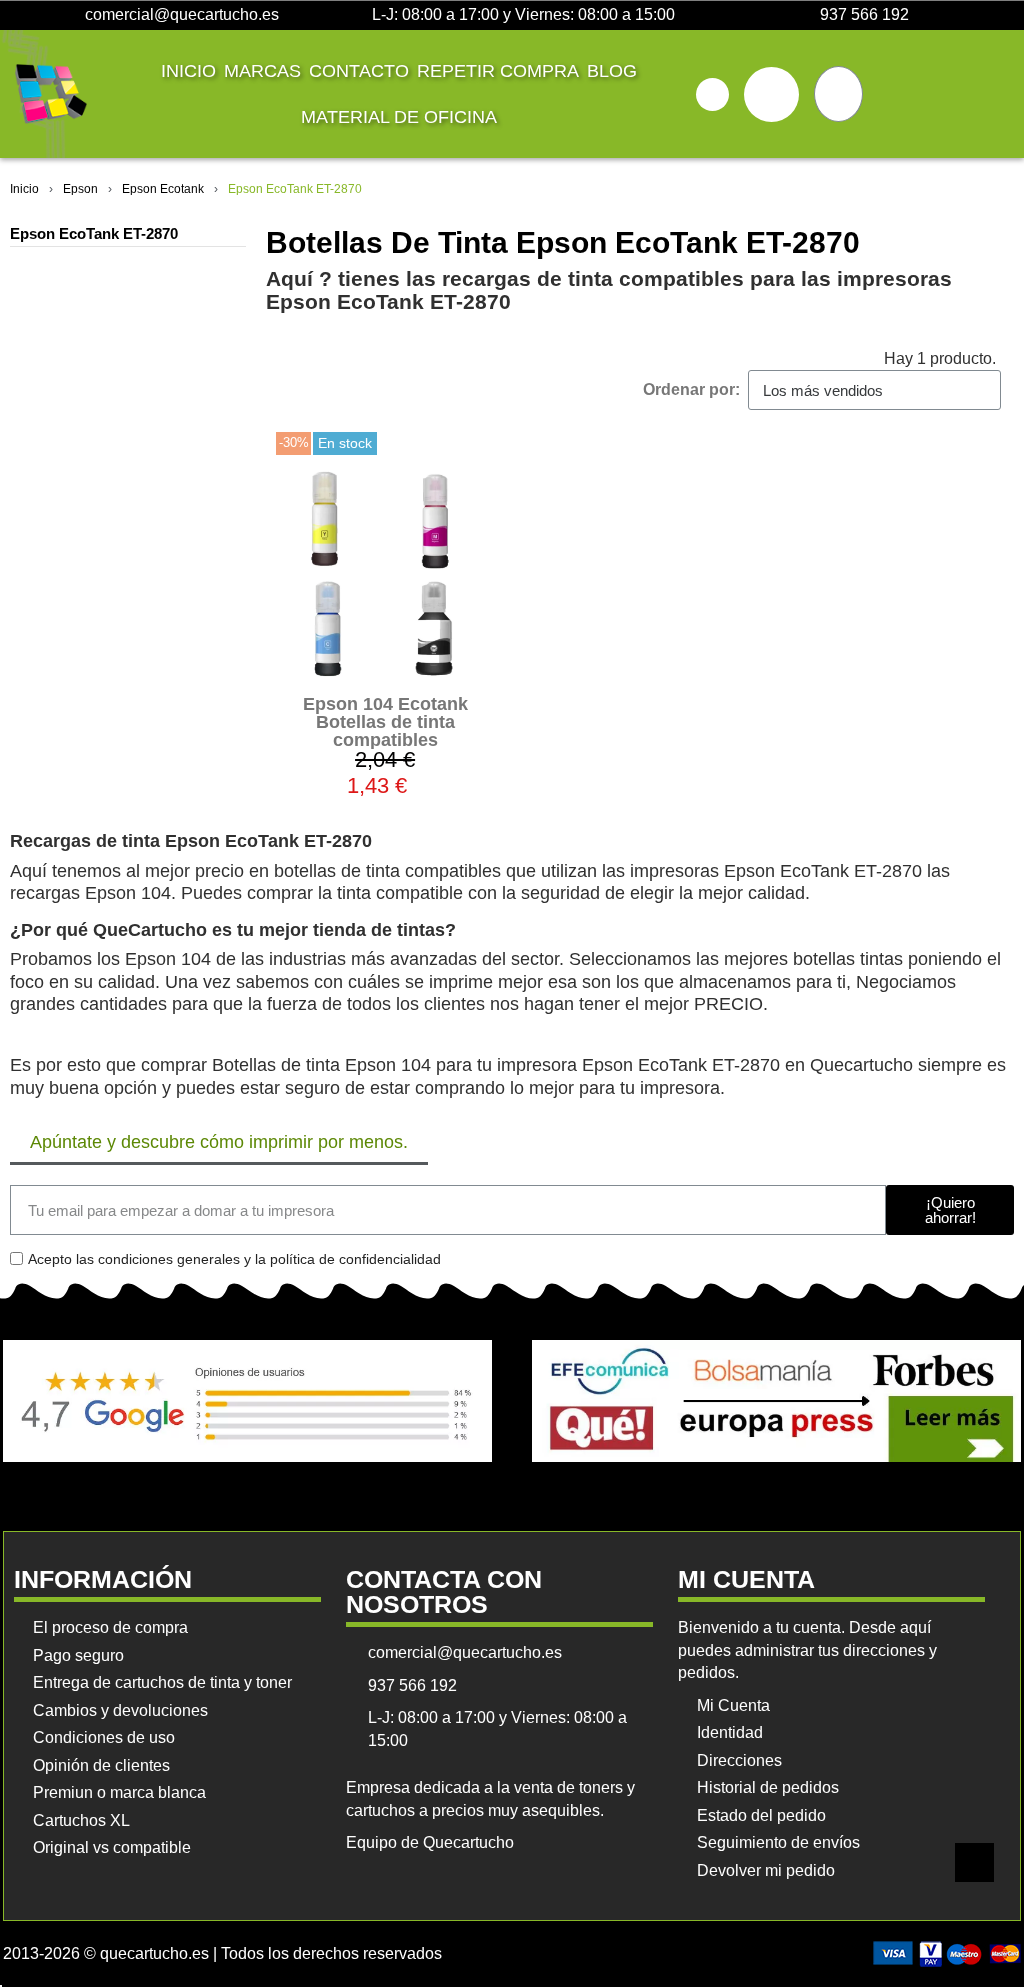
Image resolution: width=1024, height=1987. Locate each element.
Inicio (188, 71)
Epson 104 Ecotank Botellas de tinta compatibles (385, 722)
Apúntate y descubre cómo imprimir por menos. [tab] (219, 1142)
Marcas (262, 71)
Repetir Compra (498, 71)
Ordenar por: (691, 389)
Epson (80, 189)
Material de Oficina (399, 117)
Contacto (359, 71)
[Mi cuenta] (771, 94)
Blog (612, 71)
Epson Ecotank (163, 189)
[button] (712, 94)
